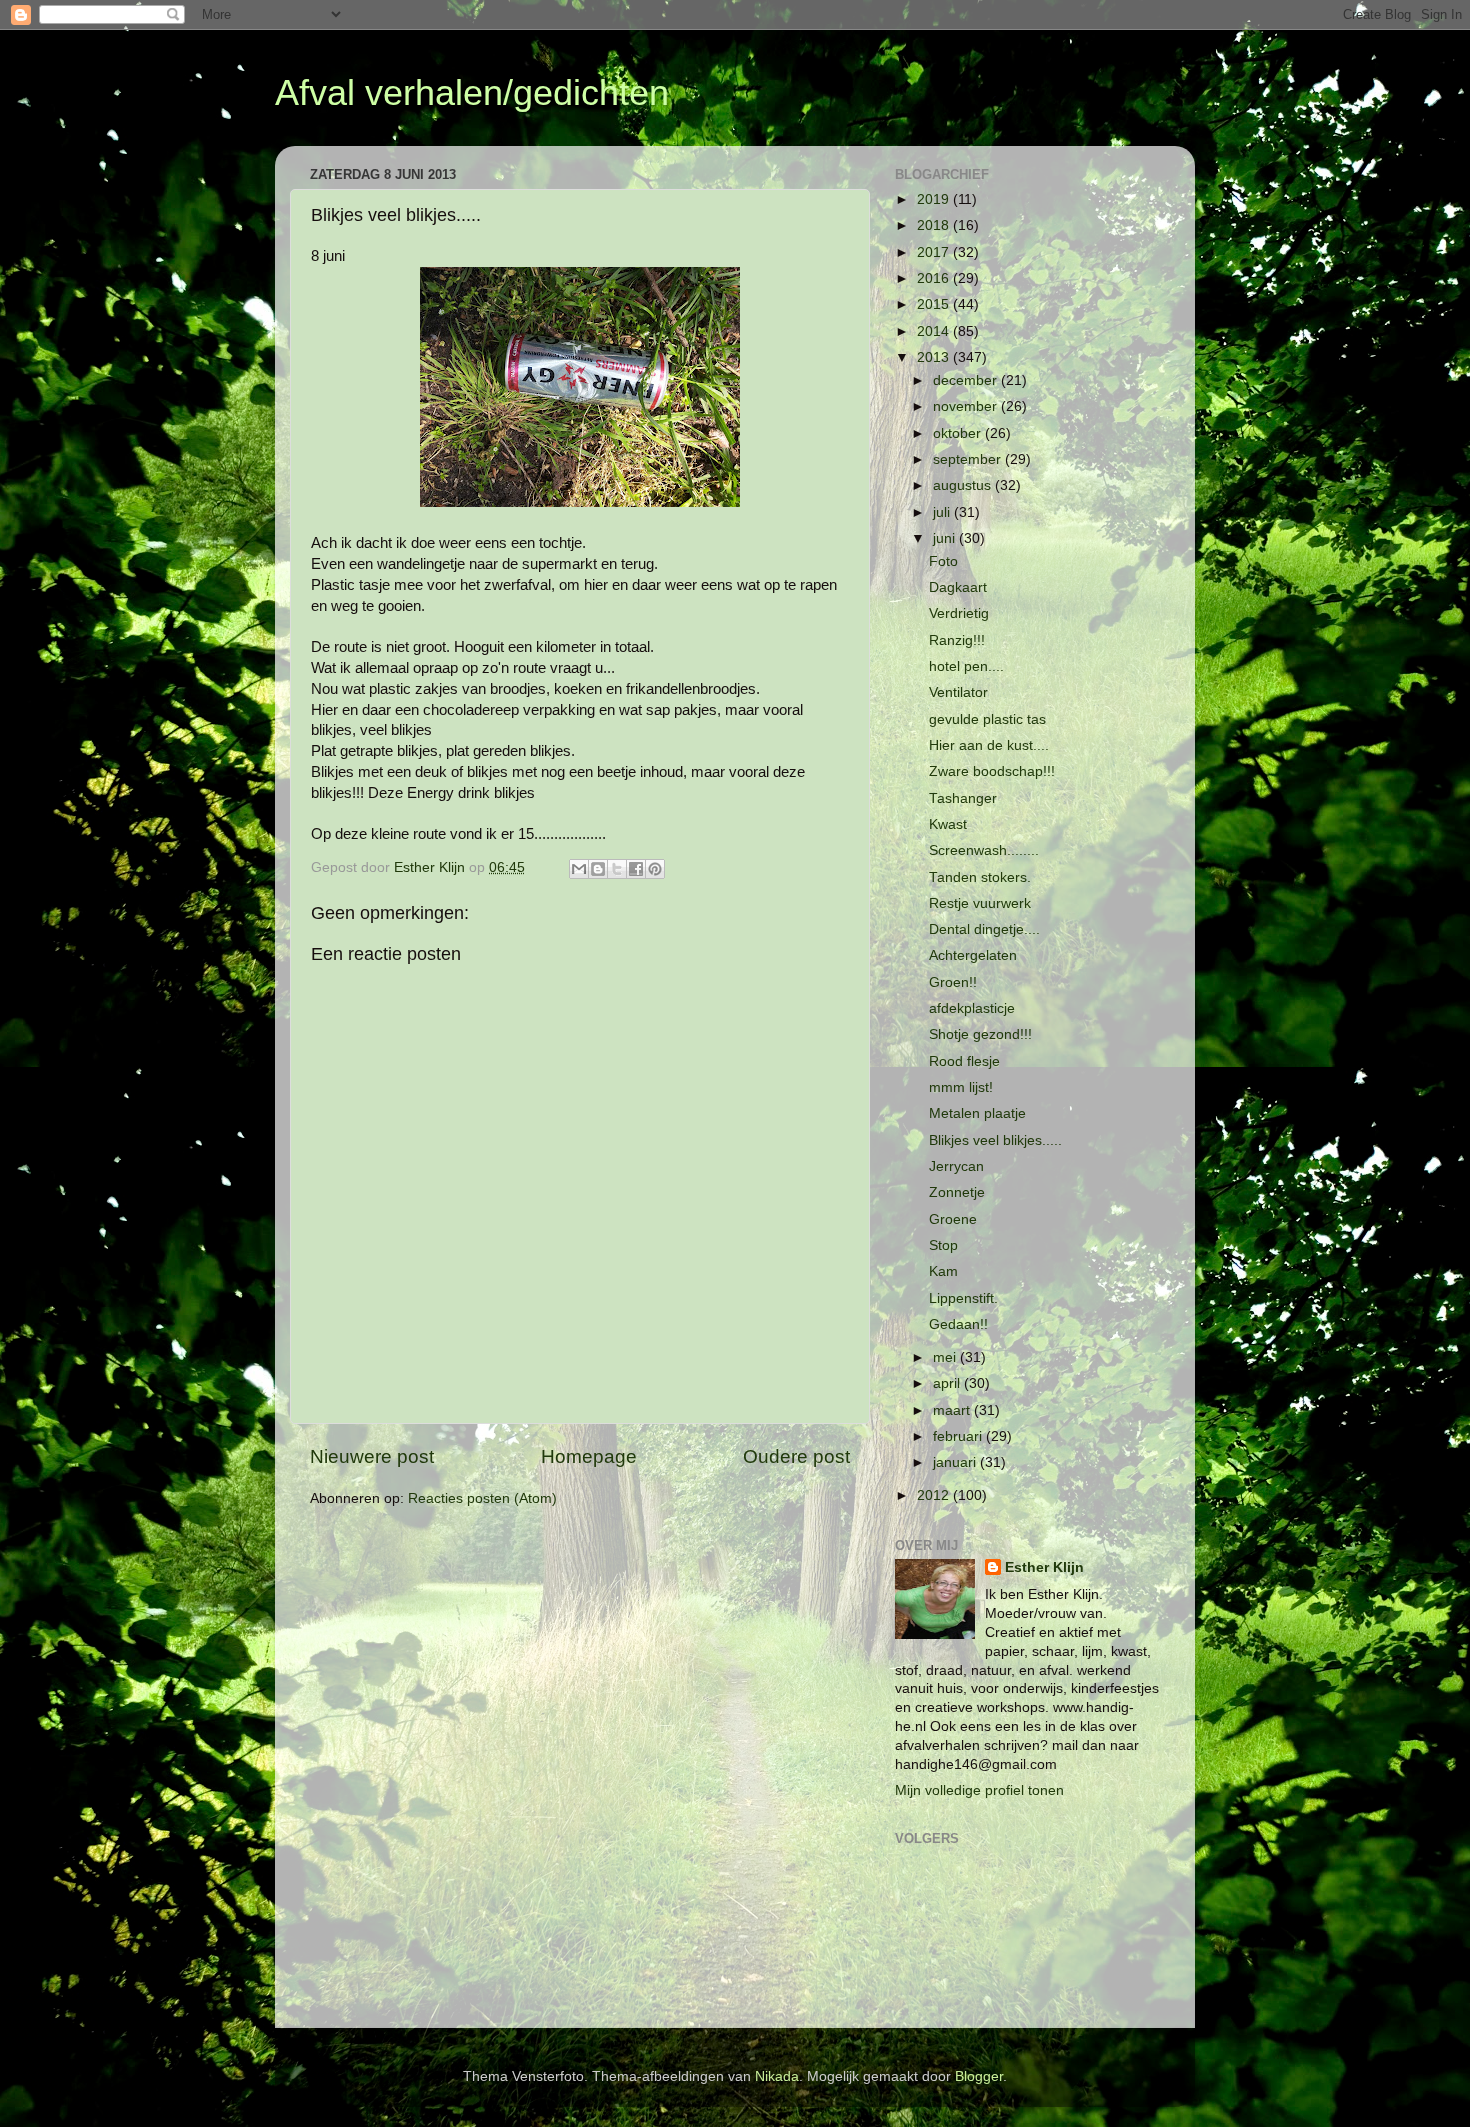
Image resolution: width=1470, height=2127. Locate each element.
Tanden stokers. (980, 877)
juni (946, 538)
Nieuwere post (372, 1456)
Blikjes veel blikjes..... (995, 1140)
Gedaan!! (958, 1324)
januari (956, 1462)
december (967, 380)
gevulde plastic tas (987, 719)
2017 (935, 252)
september (969, 459)
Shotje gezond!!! (980, 1034)
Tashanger (963, 798)
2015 (935, 304)
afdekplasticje (972, 1008)
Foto (943, 561)
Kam (943, 1271)
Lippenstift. (963, 1298)
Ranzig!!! (957, 640)
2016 (935, 278)
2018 (935, 225)
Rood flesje (964, 1061)
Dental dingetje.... (984, 929)
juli (943, 512)
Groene (953, 1219)
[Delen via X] (617, 869)
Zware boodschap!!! (992, 771)
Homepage (589, 1456)
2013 (935, 357)
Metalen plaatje (977, 1113)
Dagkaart (958, 587)
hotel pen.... (966, 666)
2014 (935, 331)
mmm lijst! (961, 1087)
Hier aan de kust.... (989, 745)
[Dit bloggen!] (598, 869)
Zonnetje (957, 1192)
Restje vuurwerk (980, 903)
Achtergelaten (973, 955)
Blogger (979, 2076)
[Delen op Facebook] (636, 869)
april (948, 1383)
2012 (935, 1495)
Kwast (948, 824)
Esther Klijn (1044, 1567)
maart (953, 1410)
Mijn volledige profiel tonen (979, 1790)
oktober (959, 433)
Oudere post (796, 1456)
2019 (935, 199)
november (967, 406)
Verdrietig (959, 613)
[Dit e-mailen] (579, 869)
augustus (964, 485)
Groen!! (953, 982)
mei (946, 1357)
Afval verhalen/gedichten (472, 92)
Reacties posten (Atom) (482, 1498)
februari (959, 1436)
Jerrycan (956, 1166)
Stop (943, 1245)
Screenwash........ (984, 850)
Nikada (777, 2076)
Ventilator (958, 692)
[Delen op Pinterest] (655, 869)
